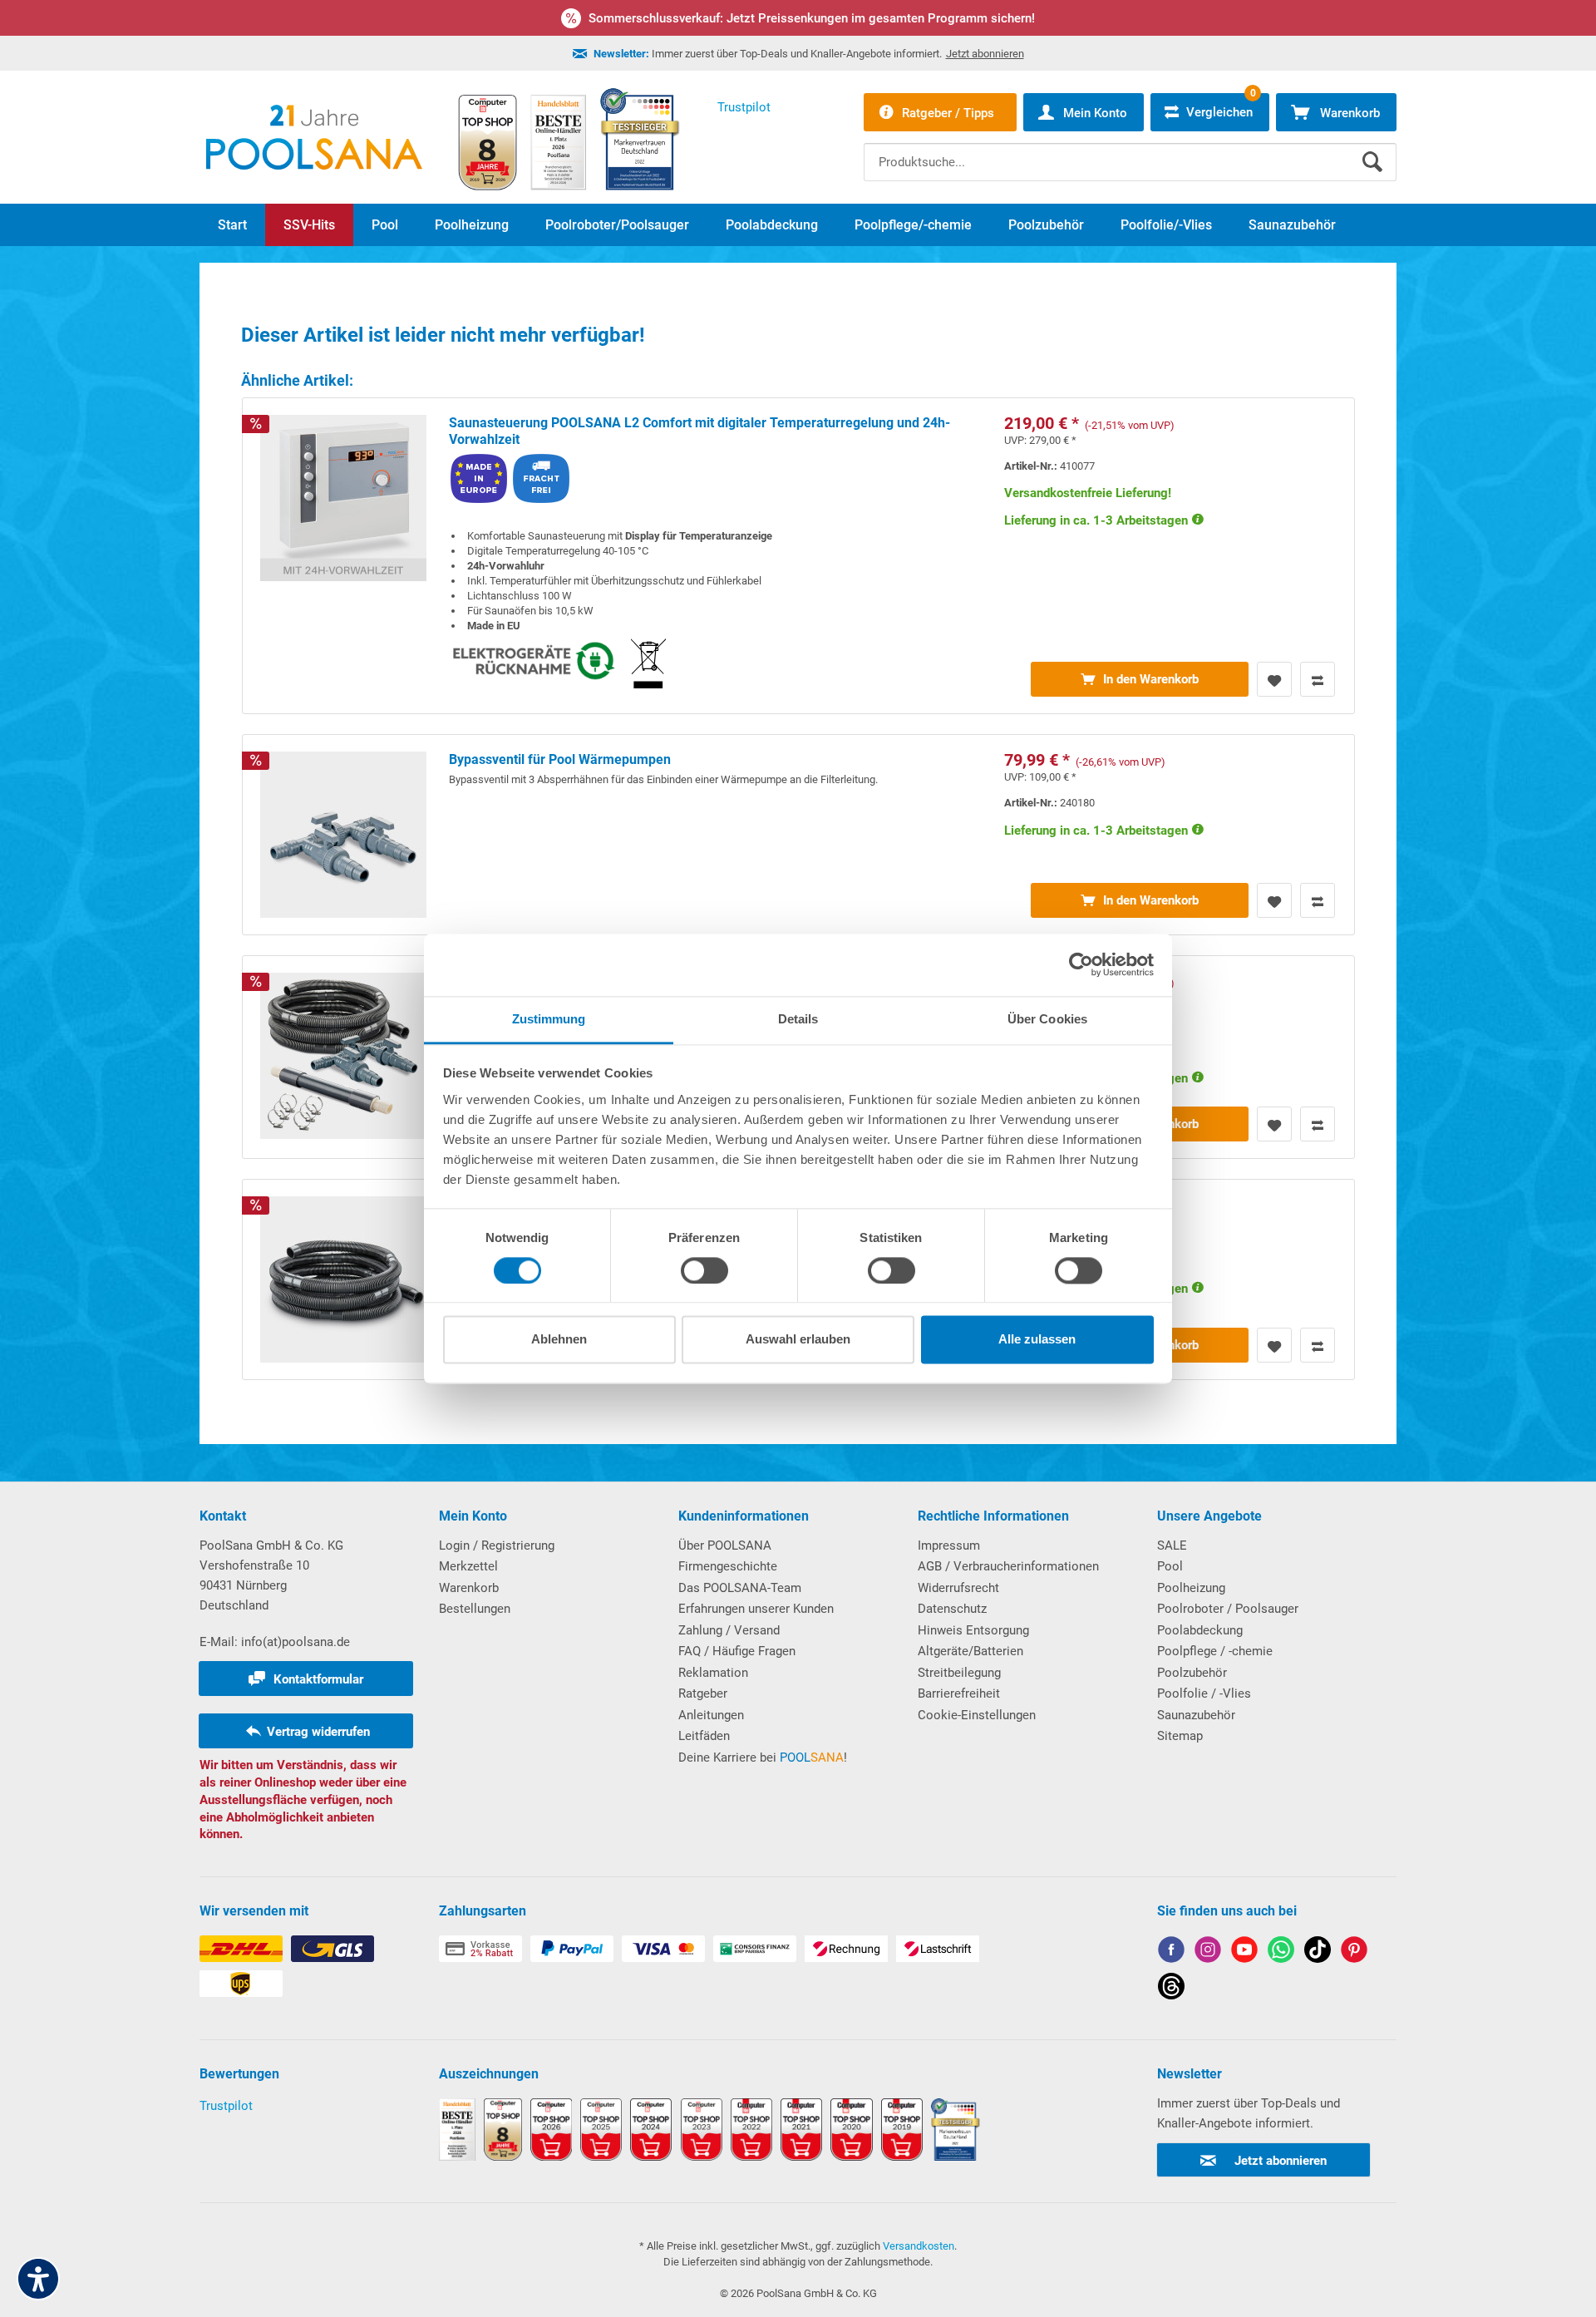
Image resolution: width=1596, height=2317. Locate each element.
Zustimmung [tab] (549, 1019)
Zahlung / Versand (729, 1630)
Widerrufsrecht (958, 1588)
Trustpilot (226, 2106)
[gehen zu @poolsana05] (1318, 1952)
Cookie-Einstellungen (977, 1715)
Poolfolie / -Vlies (1204, 1693)
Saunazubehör (1196, 1715)
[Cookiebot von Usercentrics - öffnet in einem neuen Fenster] (1081, 964)
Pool (1170, 1566)
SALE (1172, 1545)
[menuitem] (1130, 150)
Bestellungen (475, 1609)
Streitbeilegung (959, 1673)
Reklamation (713, 1673)
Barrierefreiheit (959, 1693)
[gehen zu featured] (1244, 1952)
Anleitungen (711, 1715)
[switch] (704, 1270)
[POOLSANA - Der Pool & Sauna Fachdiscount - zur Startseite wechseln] (314, 137)
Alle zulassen (1037, 1340)
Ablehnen (559, 1340)
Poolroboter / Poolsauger (1228, 1609)
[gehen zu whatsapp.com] (1281, 1952)
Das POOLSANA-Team (740, 1588)
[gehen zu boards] (1354, 1952)
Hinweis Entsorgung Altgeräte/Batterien (973, 1641)
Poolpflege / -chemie (1215, 1651)
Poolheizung (1191, 1588)
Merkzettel (468, 1566)
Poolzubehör (1192, 1673)
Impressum (949, 1545)
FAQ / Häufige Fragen (737, 1651)
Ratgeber (703, 1693)
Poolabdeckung (1200, 1630)
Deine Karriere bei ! (763, 1757)
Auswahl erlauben (798, 1340)
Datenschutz (952, 1609)
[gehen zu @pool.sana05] (1171, 1989)
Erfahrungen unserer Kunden (756, 1609)
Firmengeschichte (728, 1566)
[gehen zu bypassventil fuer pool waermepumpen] (798, 835)
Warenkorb (469, 1588)
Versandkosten (919, 2246)
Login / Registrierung (497, 1545)
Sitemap (1180, 1736)
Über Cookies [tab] (1047, 1019)
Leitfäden (704, 1736)
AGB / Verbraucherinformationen (1008, 1566)
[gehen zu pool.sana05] (1208, 1952)
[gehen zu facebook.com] (1171, 1952)
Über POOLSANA (725, 1545)
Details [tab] (798, 1019)
